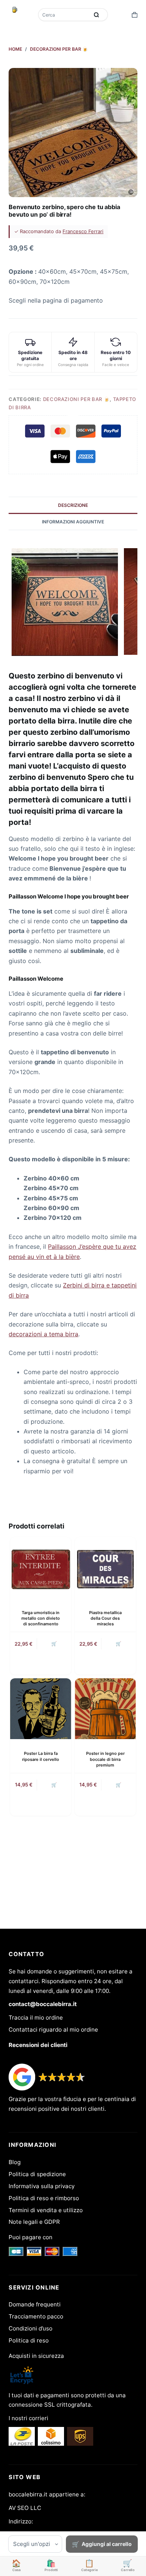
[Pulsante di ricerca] (97, 15)
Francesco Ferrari (83, 231)
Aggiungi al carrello (107, 2544)
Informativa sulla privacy (42, 2186)
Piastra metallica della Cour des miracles (105, 1618)
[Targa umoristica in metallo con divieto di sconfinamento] (41, 1568)
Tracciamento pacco (36, 2316)
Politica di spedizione (37, 2174)
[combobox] (64, 15)
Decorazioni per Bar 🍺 (77, 399)
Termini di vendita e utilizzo (46, 2210)
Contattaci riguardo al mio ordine (53, 2030)
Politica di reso (29, 2340)
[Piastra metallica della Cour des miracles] (105, 1568)
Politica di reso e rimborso (44, 2198)
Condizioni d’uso (31, 2328)
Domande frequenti (35, 2304)
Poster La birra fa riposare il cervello (41, 1756)
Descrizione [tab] (73, 505)
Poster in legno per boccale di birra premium (105, 1759)
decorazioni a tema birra (43, 1334)
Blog (15, 2162)
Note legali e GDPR (34, 2222)
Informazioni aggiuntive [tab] (73, 522)
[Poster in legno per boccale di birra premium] (105, 1709)
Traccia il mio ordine (36, 2018)
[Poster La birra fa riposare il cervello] (41, 1709)
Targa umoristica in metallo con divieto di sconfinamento (41, 1618)
